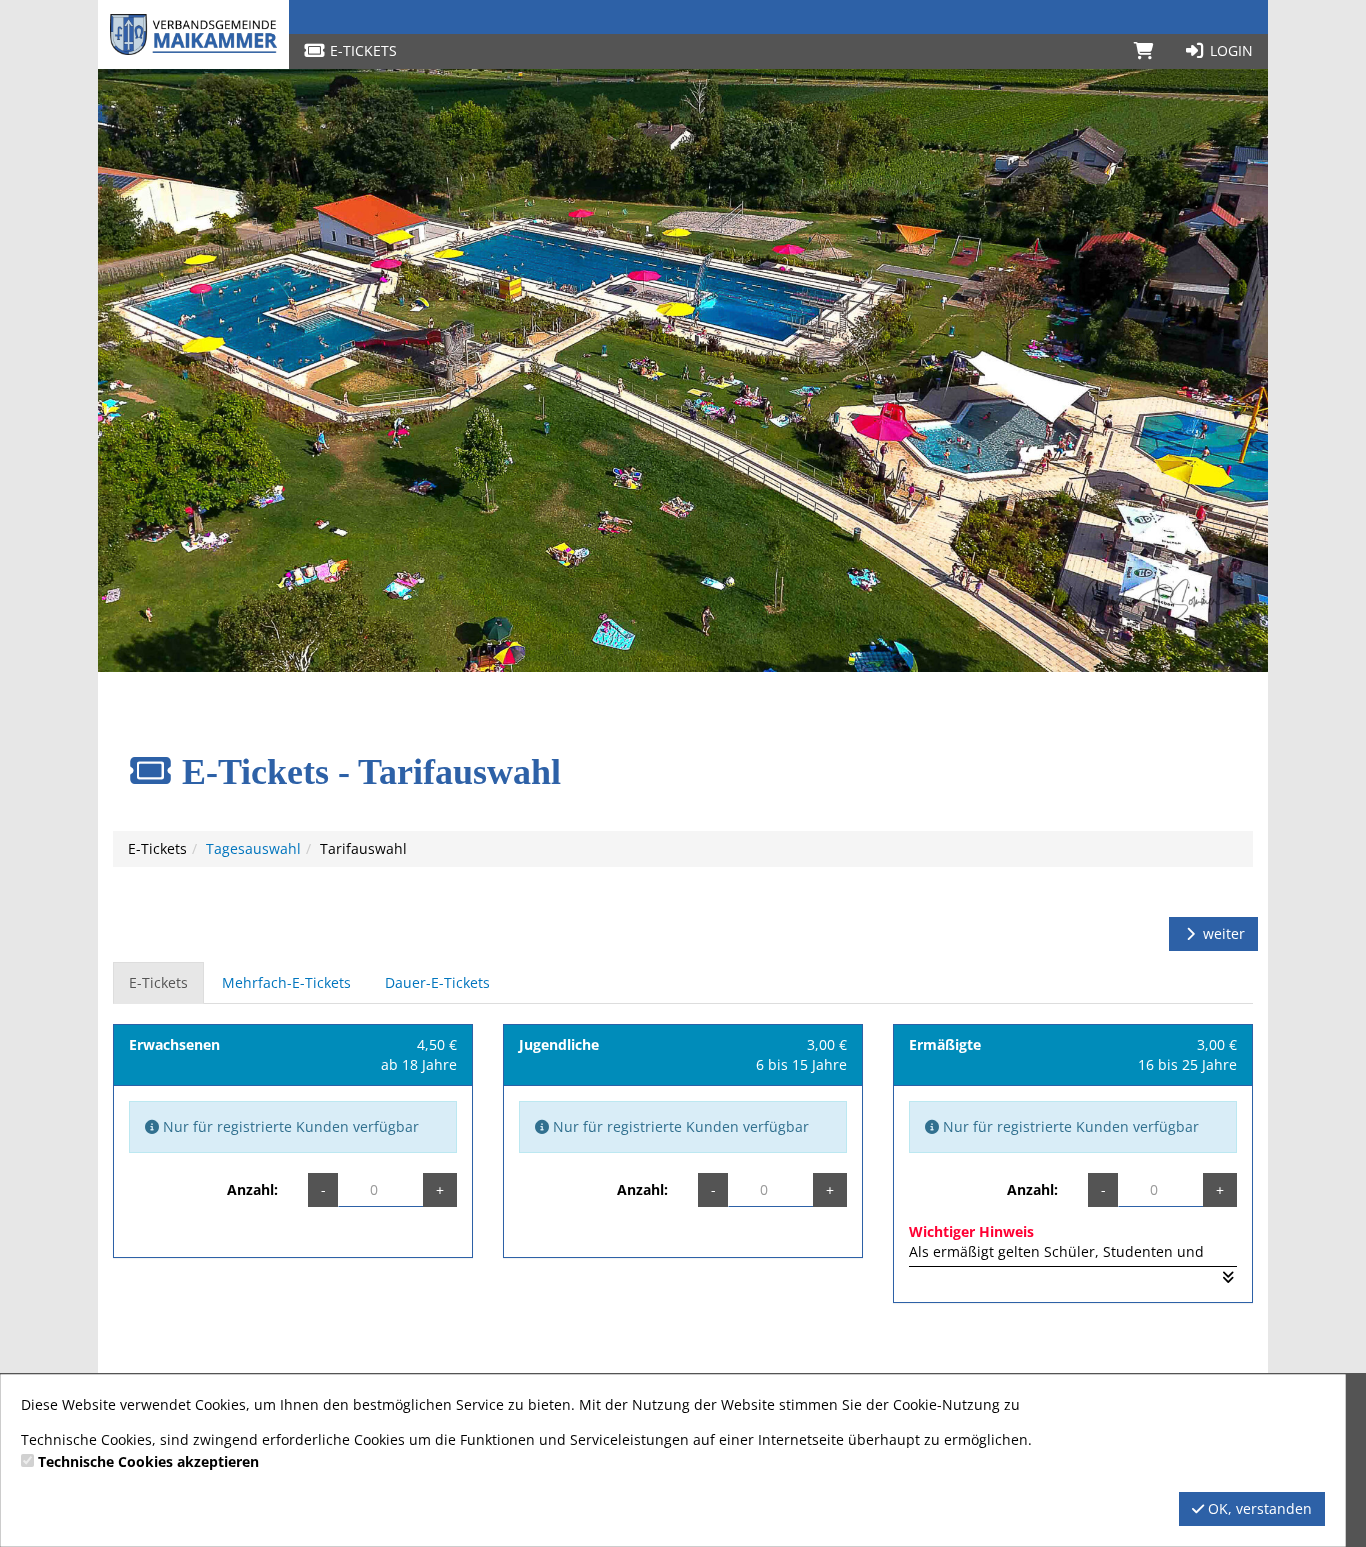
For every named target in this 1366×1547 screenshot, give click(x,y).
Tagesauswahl (253, 848)
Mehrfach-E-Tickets (286, 982)
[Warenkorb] (1144, 51)
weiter (1222, 933)
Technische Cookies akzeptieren (148, 1461)
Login (1229, 50)
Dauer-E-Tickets (437, 982)
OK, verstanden (1258, 1508)
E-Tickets (361, 50)
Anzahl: (252, 1189)
